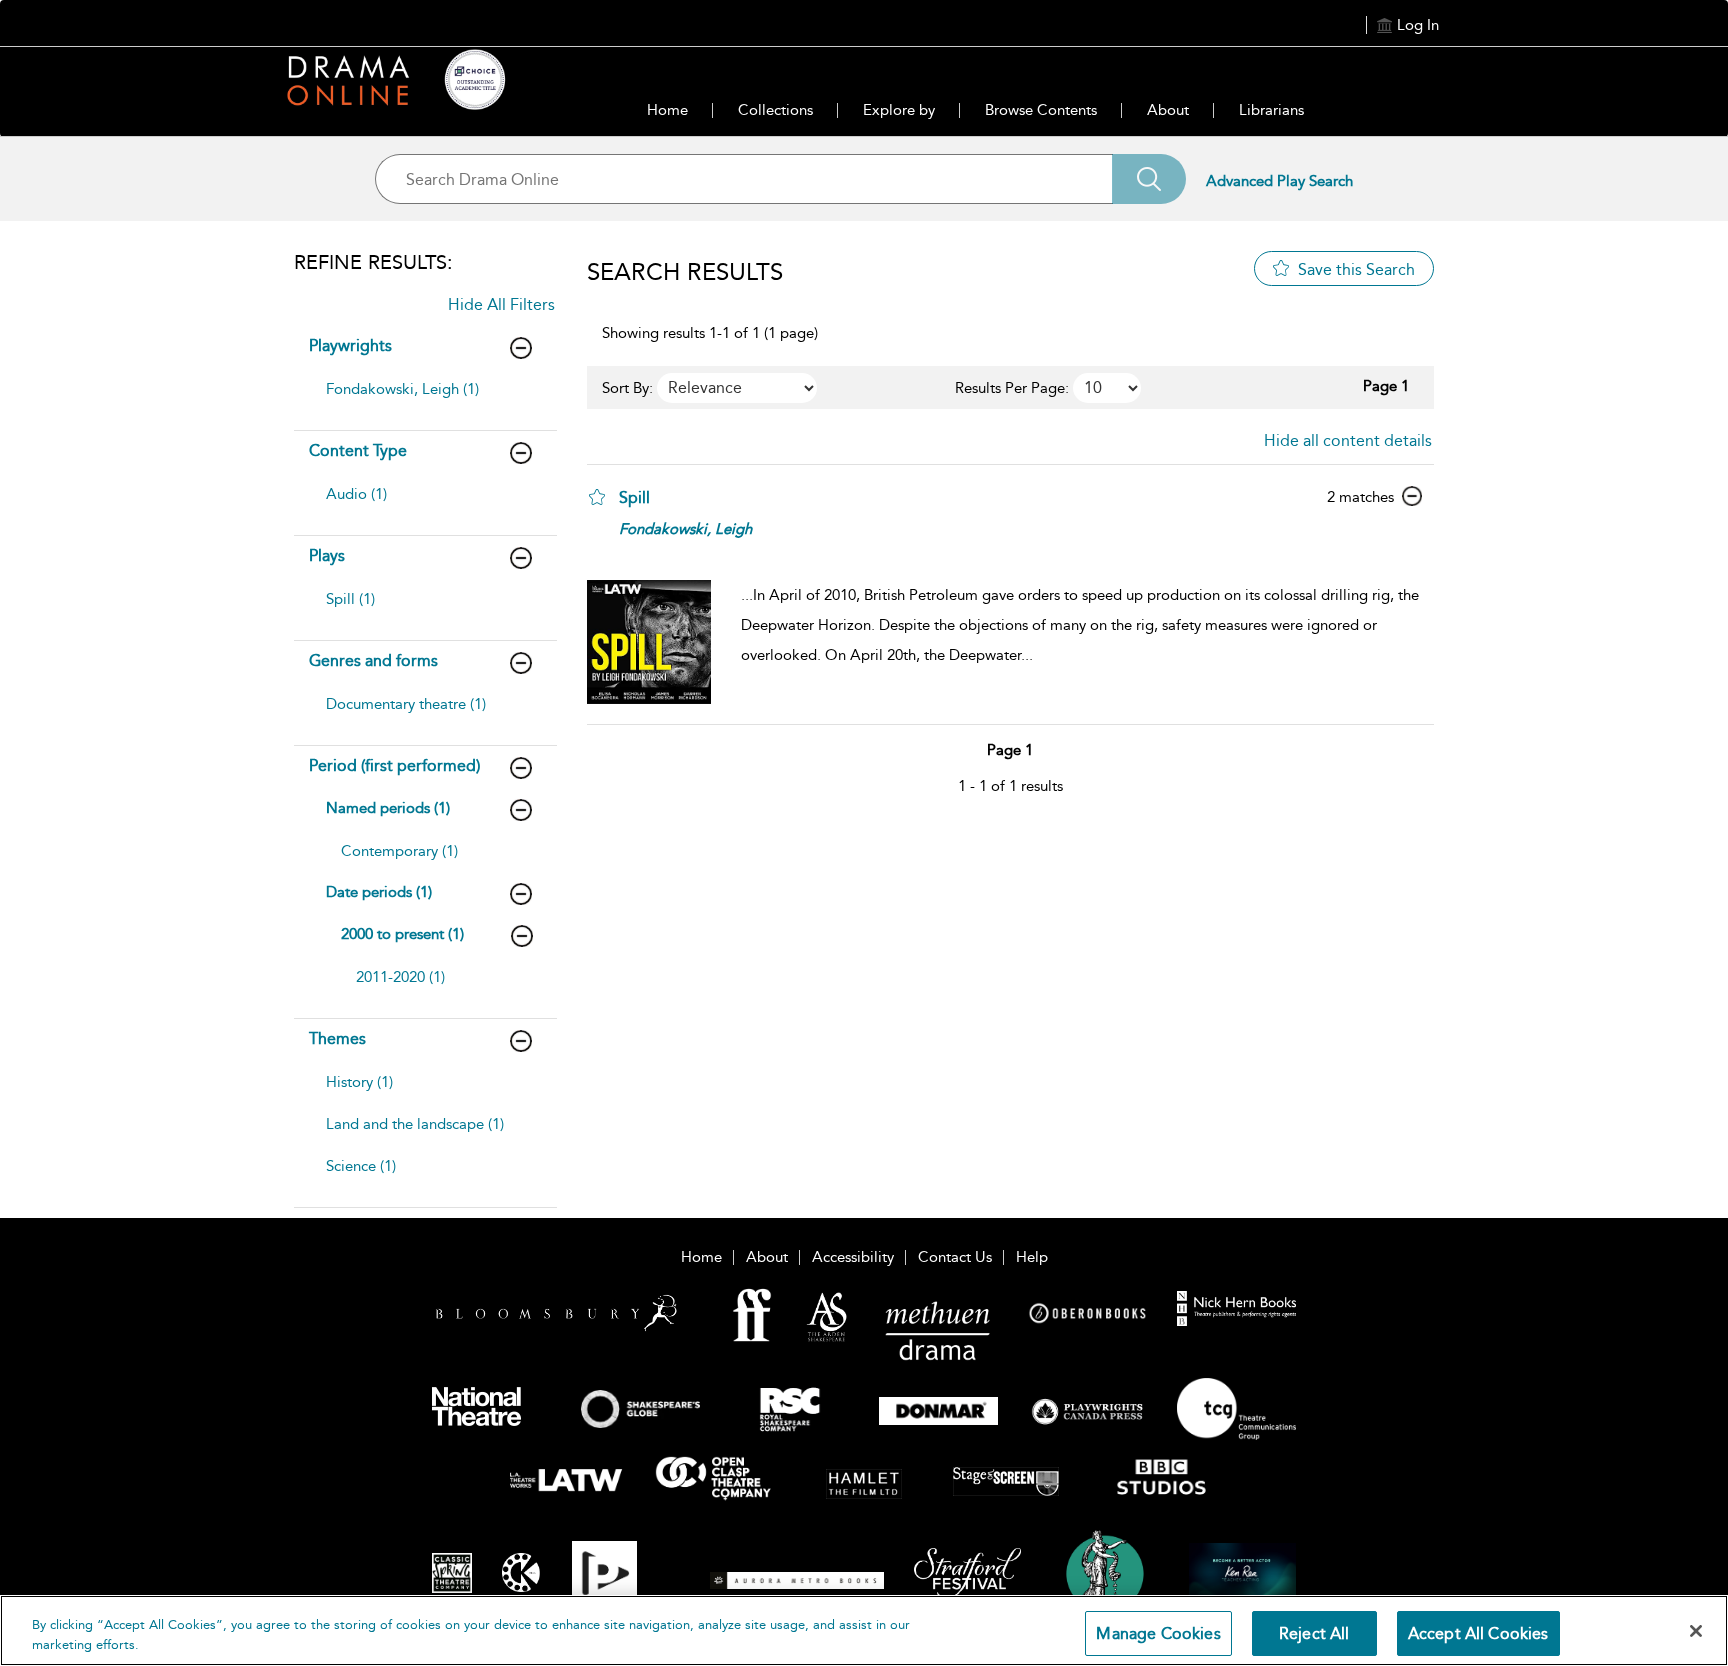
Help (1032, 1257)
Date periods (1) (379, 892)
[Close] (1696, 1631)
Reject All (1314, 1633)
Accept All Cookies (1478, 1633)
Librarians (1271, 110)
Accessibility (853, 1257)
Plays (327, 555)
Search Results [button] (685, 272)
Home (667, 110)
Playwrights (350, 345)
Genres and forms (373, 660)
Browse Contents (1041, 110)
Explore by (899, 110)
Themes (337, 1038)
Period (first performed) (394, 765)
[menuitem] (423, 399)
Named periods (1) (388, 808)
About (1168, 110)
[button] (597, 497)
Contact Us (955, 1257)
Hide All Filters (501, 304)
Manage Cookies (1158, 1633)
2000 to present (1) (402, 934)
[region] (864, 1630)
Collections (775, 110)
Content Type (358, 450)
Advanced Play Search (1279, 181)
